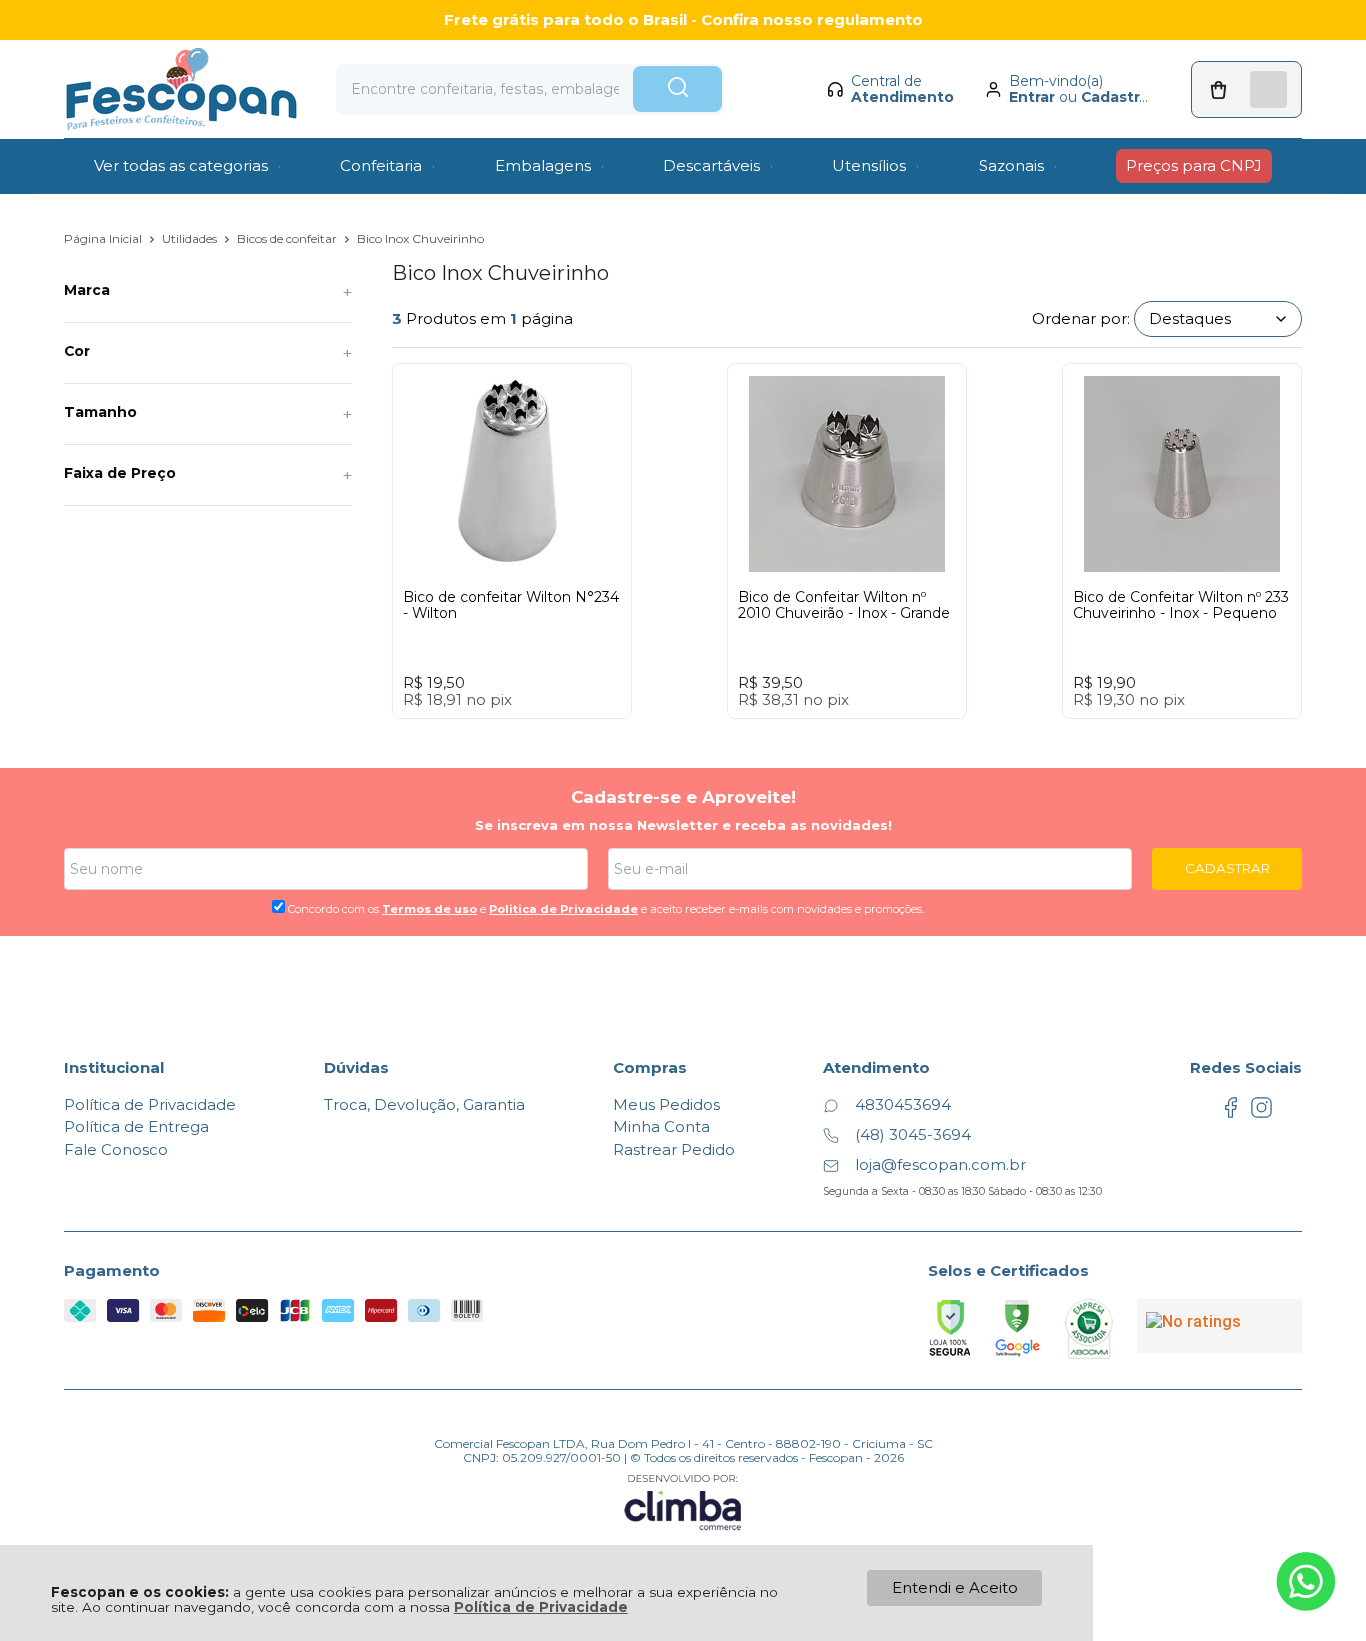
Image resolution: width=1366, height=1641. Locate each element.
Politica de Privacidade (563, 909)
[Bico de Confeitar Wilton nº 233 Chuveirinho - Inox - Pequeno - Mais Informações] (1182, 474)
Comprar (549, 737)
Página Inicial (104, 238)
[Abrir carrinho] (1246, 89)
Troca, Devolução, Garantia (424, 1104)
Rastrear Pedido (674, 1149)
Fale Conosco (116, 1149)
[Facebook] (1230, 1113)
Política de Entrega (136, 1126)
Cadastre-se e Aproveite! (683, 797)
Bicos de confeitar (288, 238)
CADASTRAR (1227, 868)
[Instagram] (1261, 1113)
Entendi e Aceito (955, 1587)
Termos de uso (429, 909)
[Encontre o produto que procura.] (677, 89)
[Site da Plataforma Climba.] (683, 1501)
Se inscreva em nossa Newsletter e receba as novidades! (683, 825)
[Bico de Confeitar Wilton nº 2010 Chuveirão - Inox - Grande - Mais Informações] (847, 474)
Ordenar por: (1081, 318)
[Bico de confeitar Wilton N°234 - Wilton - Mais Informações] (512, 474)
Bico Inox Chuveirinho (420, 238)
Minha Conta (661, 1126)
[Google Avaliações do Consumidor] (1219, 1326)
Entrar (1032, 97)
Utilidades (191, 238)
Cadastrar (1117, 97)
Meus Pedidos (666, 1104)
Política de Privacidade (541, 1607)
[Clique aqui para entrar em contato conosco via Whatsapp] (1306, 1581)
